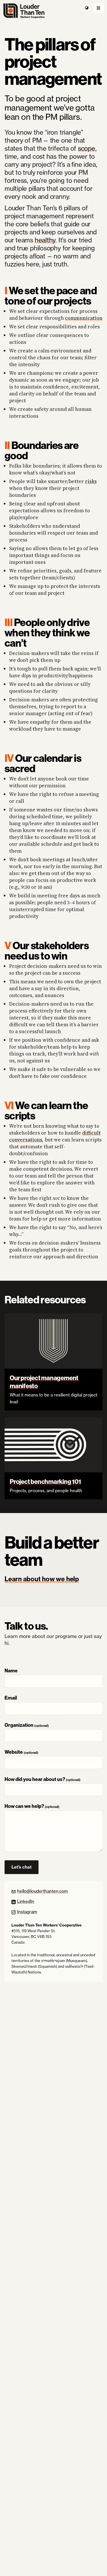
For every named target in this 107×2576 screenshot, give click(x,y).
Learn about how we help (42, 1579)
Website (21, 1752)
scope (87, 148)
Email (11, 1698)
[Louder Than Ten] (53, 11)
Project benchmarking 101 (45, 1482)
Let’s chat (25, 1869)
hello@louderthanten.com (43, 1891)
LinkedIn (26, 1901)
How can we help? (32, 1806)
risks (91, 481)
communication (84, 318)
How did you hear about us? (43, 1779)
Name (11, 1670)
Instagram (27, 1912)
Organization (27, 1725)
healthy (45, 240)
